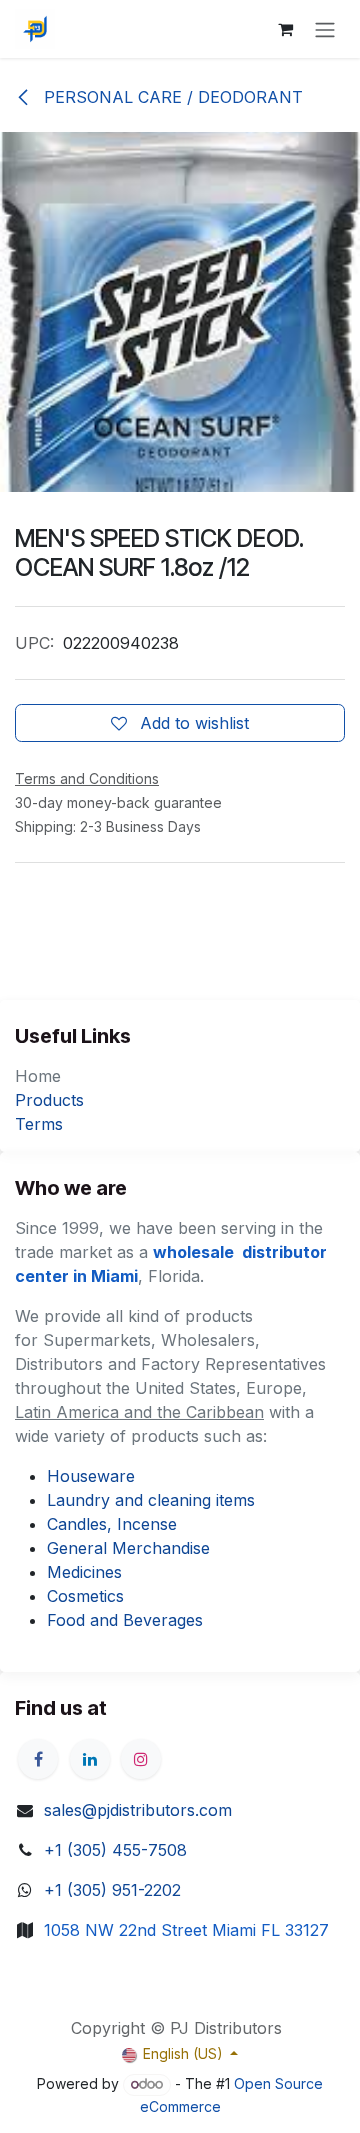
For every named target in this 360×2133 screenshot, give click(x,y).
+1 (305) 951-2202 (112, 1890)
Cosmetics (85, 1596)
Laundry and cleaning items (151, 1500)
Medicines (84, 1572)
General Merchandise (128, 1548)
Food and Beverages (125, 1620)
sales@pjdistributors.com (138, 1810)
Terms (39, 1124)
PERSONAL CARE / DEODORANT (171, 97)
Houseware (91, 1476)
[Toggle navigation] (325, 29)
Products (49, 1100)
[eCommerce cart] (285, 29)
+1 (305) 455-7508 (115, 1850)
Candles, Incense (112, 1524)
